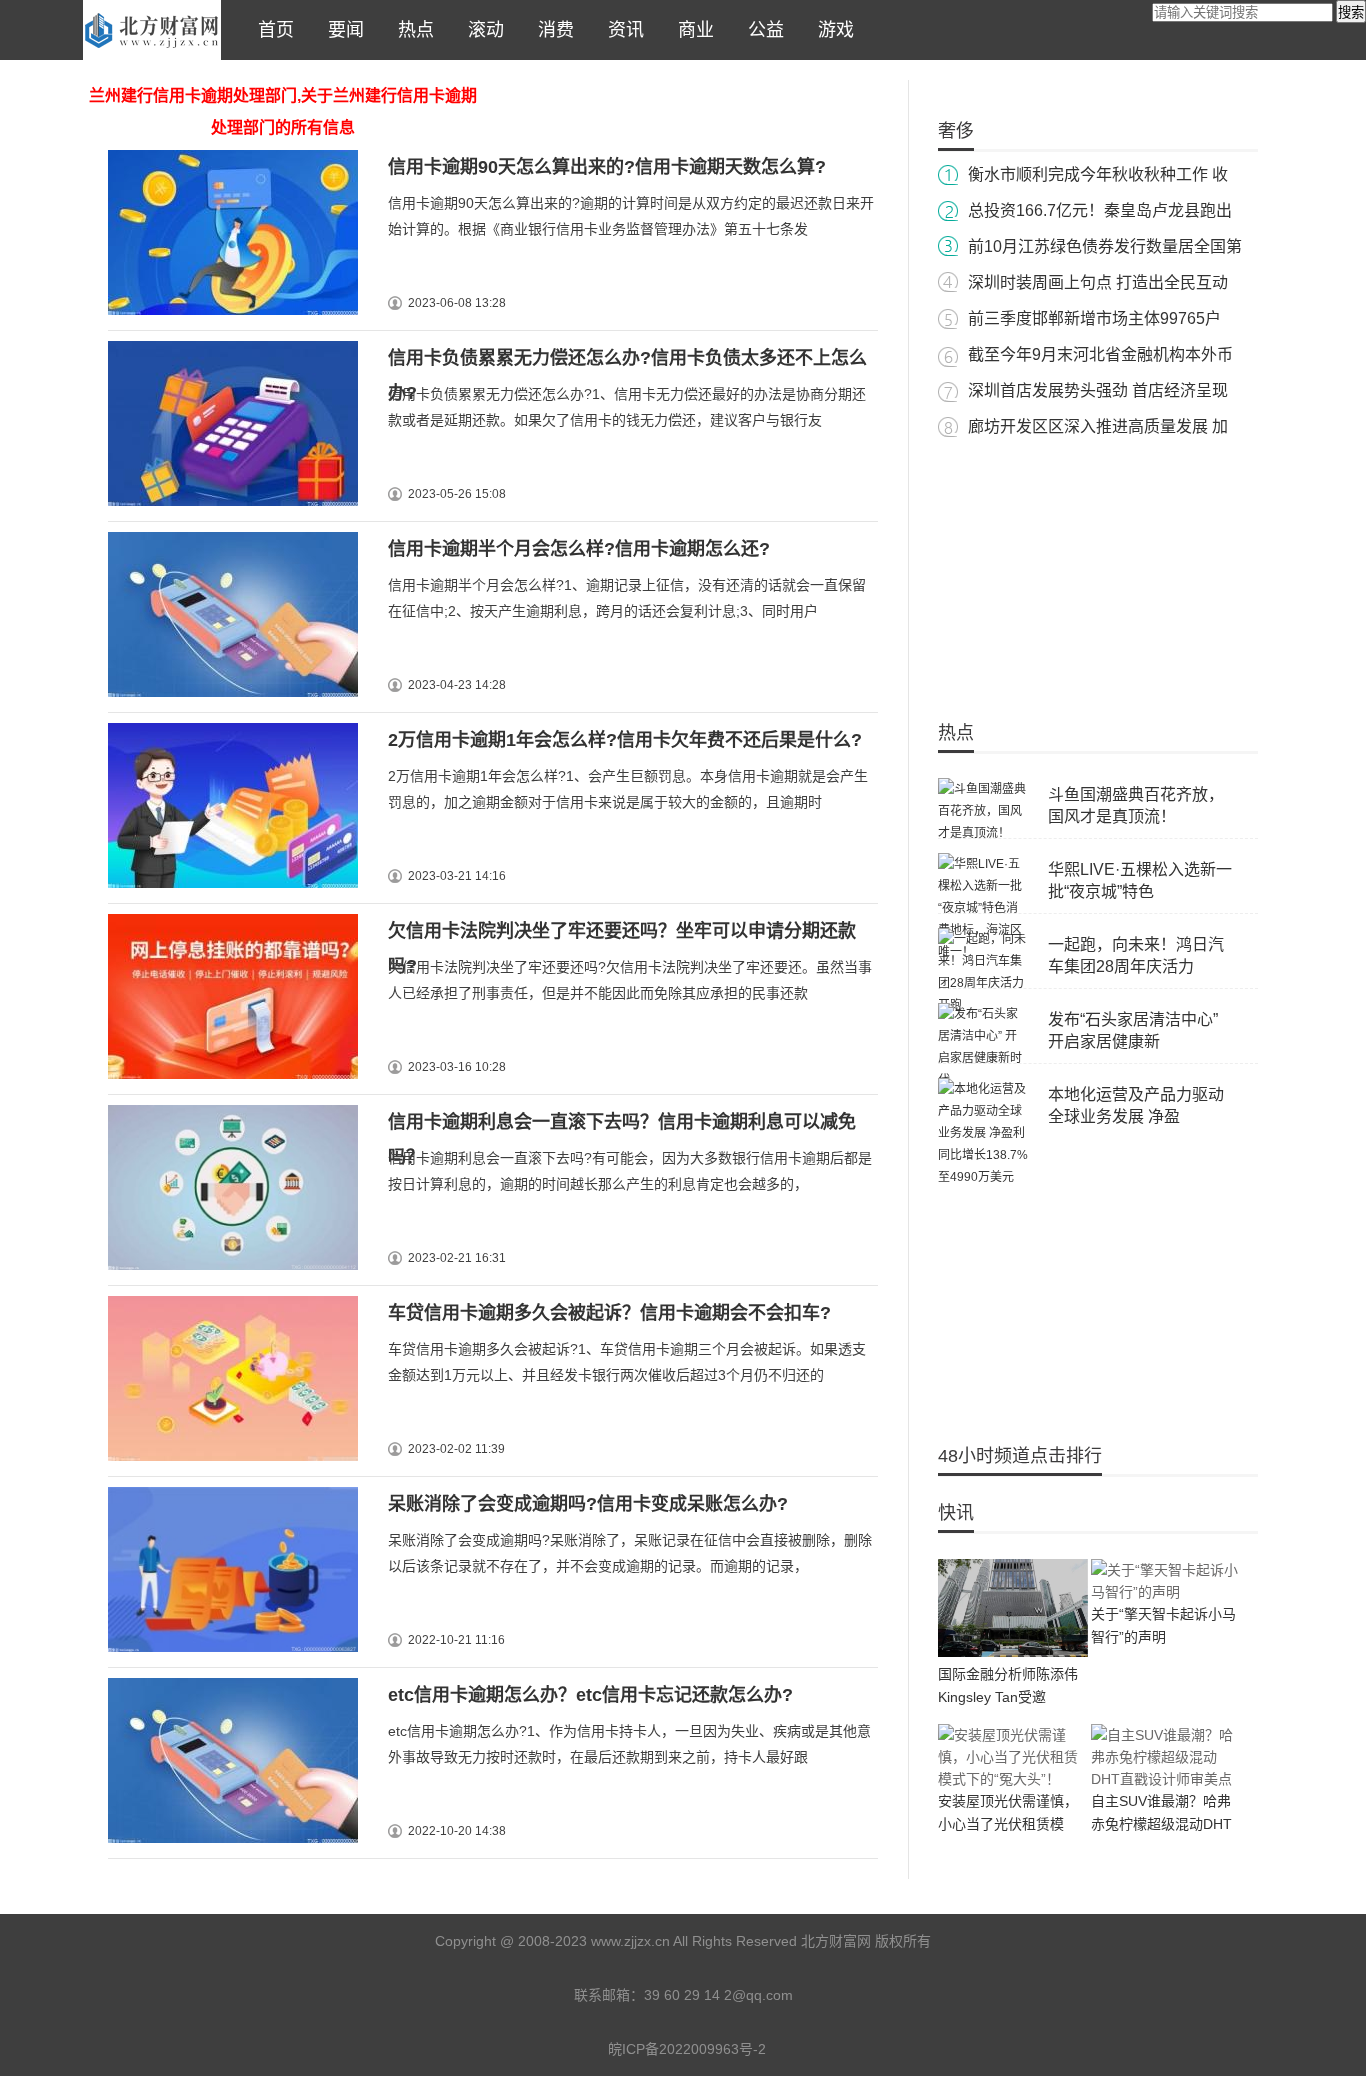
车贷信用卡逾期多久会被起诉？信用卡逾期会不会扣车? (609, 1313)
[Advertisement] (1098, 570)
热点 (411, 30)
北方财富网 (152, 30)
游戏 (831, 30)
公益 (761, 30)
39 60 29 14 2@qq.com (718, 1995)
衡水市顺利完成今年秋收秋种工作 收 (1098, 174)
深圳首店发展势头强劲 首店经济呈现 (1098, 390)
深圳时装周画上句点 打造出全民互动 (1098, 282)
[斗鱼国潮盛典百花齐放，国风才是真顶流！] (983, 833)
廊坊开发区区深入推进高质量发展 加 (1098, 426)
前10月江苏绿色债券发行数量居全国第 (1105, 246)
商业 (691, 30)
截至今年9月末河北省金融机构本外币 (1100, 354)
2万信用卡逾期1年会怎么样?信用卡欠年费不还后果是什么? (625, 740)
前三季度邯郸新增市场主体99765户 (1094, 318)
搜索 (1351, 12)
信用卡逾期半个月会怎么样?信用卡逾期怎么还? (579, 549)
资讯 (621, 30)
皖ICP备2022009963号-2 (687, 2049)
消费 (551, 30)
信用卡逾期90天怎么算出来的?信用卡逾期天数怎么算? (607, 167)
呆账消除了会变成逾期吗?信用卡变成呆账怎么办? (588, 1504)
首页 (271, 30)
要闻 (341, 30)
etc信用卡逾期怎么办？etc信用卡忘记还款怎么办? (590, 1695)
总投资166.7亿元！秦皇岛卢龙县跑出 (1100, 210)
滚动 (481, 30)
